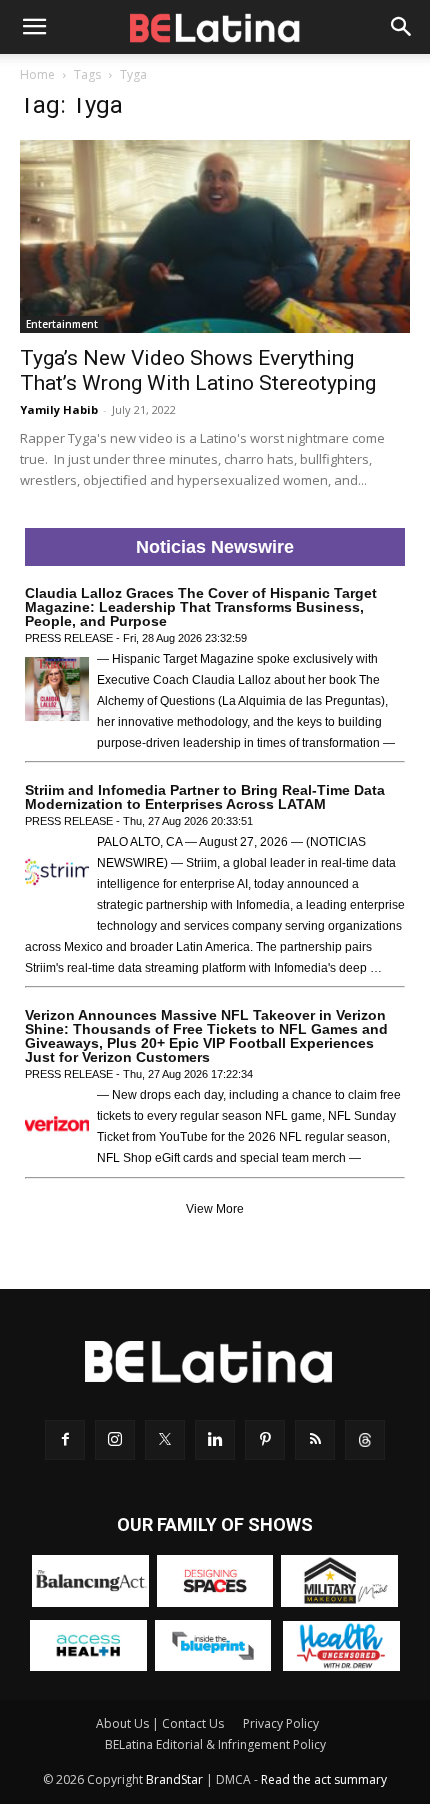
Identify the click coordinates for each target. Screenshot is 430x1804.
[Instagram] (115, 1440)
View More (215, 1209)
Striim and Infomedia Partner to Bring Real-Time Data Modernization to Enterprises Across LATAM (205, 797)
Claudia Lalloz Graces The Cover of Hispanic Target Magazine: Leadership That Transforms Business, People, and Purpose (201, 607)
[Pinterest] (265, 1440)
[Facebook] (65, 1440)
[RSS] (315, 1440)
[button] (34, 27)
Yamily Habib (59, 409)
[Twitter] (165, 1440)
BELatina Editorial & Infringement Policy (215, 1744)
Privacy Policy (281, 1723)
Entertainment (62, 324)
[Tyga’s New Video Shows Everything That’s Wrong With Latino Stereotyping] (215, 236)
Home (37, 74)
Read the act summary (324, 1779)
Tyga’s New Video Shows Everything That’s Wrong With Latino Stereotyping (198, 370)
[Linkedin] (215, 1440)
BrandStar (174, 1779)
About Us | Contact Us (160, 1723)
